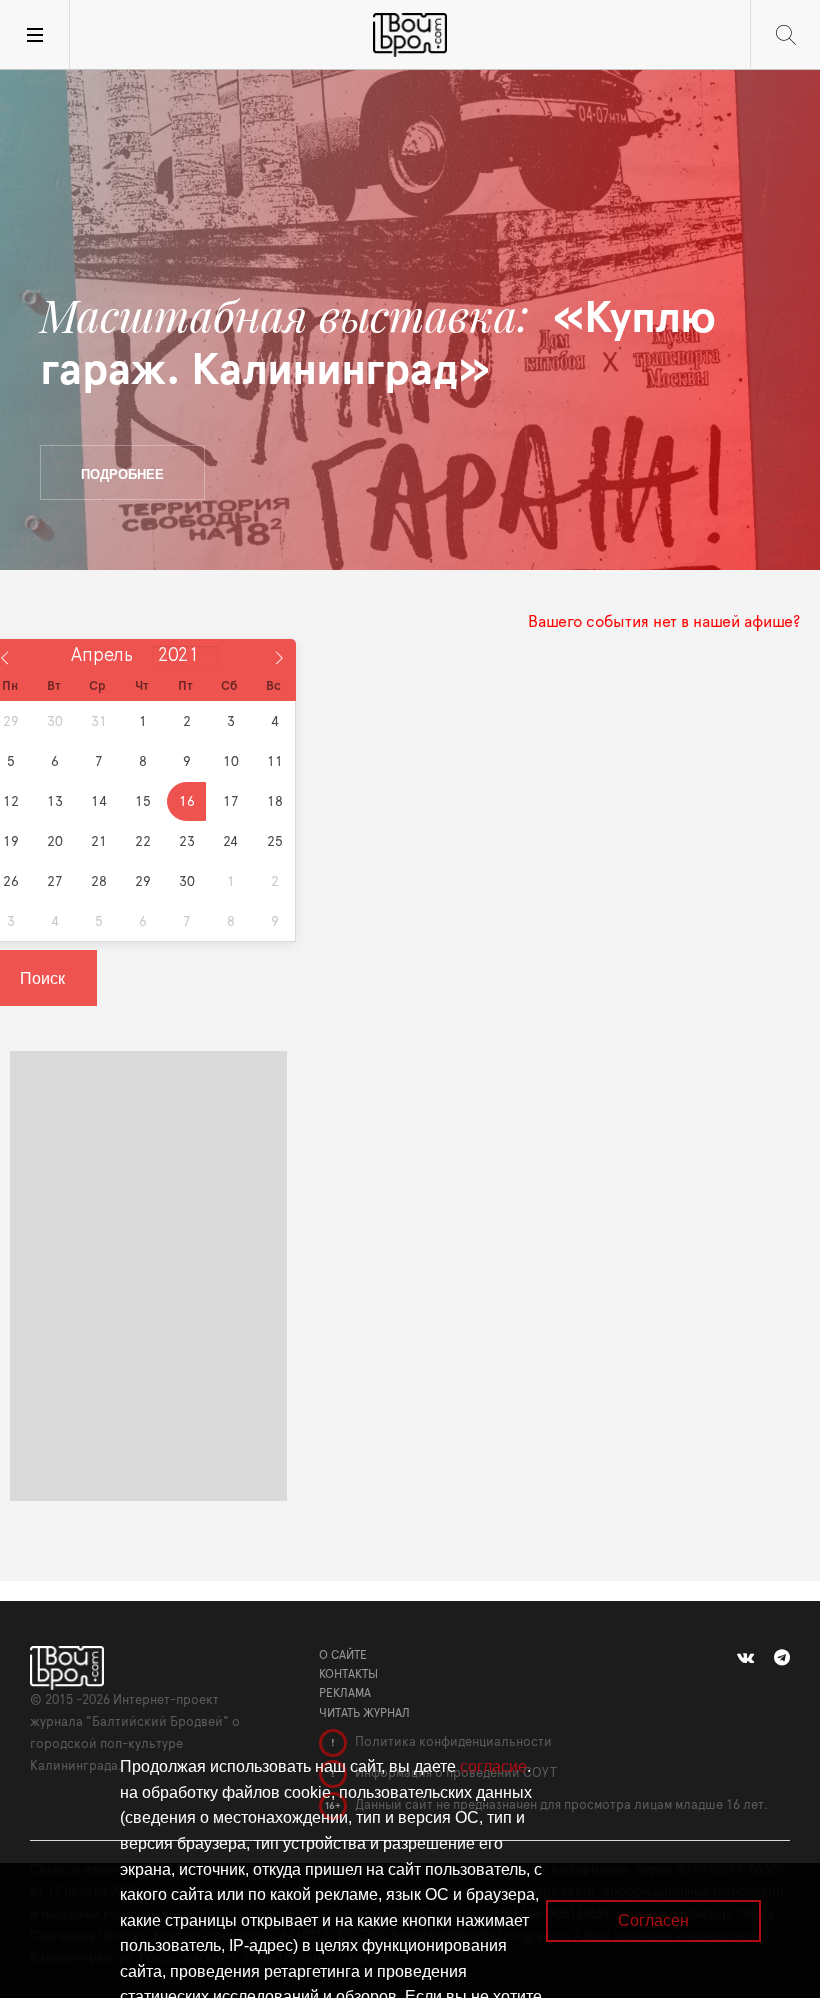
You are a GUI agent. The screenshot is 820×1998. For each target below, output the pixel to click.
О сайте (343, 1655)
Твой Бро (410, 35)
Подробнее (122, 473)
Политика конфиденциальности (452, 1742)
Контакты (348, 1674)
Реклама (345, 1693)
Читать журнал (364, 1713)
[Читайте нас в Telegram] (782, 1658)
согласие (493, 1766)
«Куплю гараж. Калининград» (378, 342)
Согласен (653, 1920)
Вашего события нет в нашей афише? (664, 622)
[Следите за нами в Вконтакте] (745, 1658)
